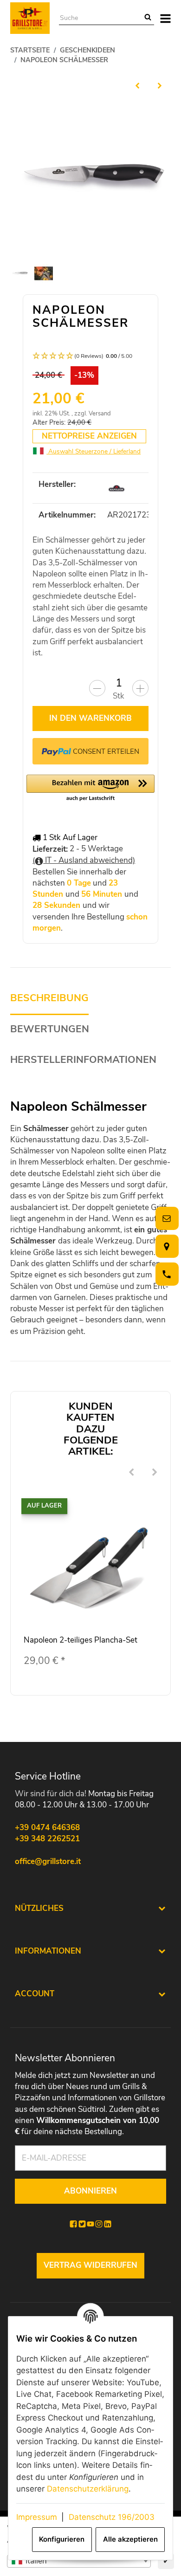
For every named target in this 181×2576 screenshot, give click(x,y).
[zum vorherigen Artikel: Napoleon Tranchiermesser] (137, 85)
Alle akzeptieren (130, 2539)
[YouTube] (90, 2224)
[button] (90, 356)
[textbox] (79, 2561)
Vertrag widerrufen (90, 2265)
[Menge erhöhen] (140, 688)
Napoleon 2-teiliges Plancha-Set (81, 1640)
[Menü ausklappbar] (165, 18)
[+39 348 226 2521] (165, 1274)
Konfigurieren (62, 2539)
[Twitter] (82, 2224)
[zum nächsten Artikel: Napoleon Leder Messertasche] (160, 85)
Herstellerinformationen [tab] (83, 1060)
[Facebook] (73, 2224)
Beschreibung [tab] (49, 998)
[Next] (155, 1473)
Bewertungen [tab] (50, 1029)
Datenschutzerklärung (88, 2489)
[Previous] (131, 1473)
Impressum (37, 2517)
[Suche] (148, 18)
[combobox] (79, 2561)
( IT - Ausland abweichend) (84, 860)
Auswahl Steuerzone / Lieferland (94, 451)
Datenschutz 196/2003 (112, 2517)
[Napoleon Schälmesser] (90, 178)
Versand (100, 414)
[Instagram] (99, 2224)
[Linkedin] (108, 2224)
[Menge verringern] (97, 688)
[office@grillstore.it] (165, 1219)
